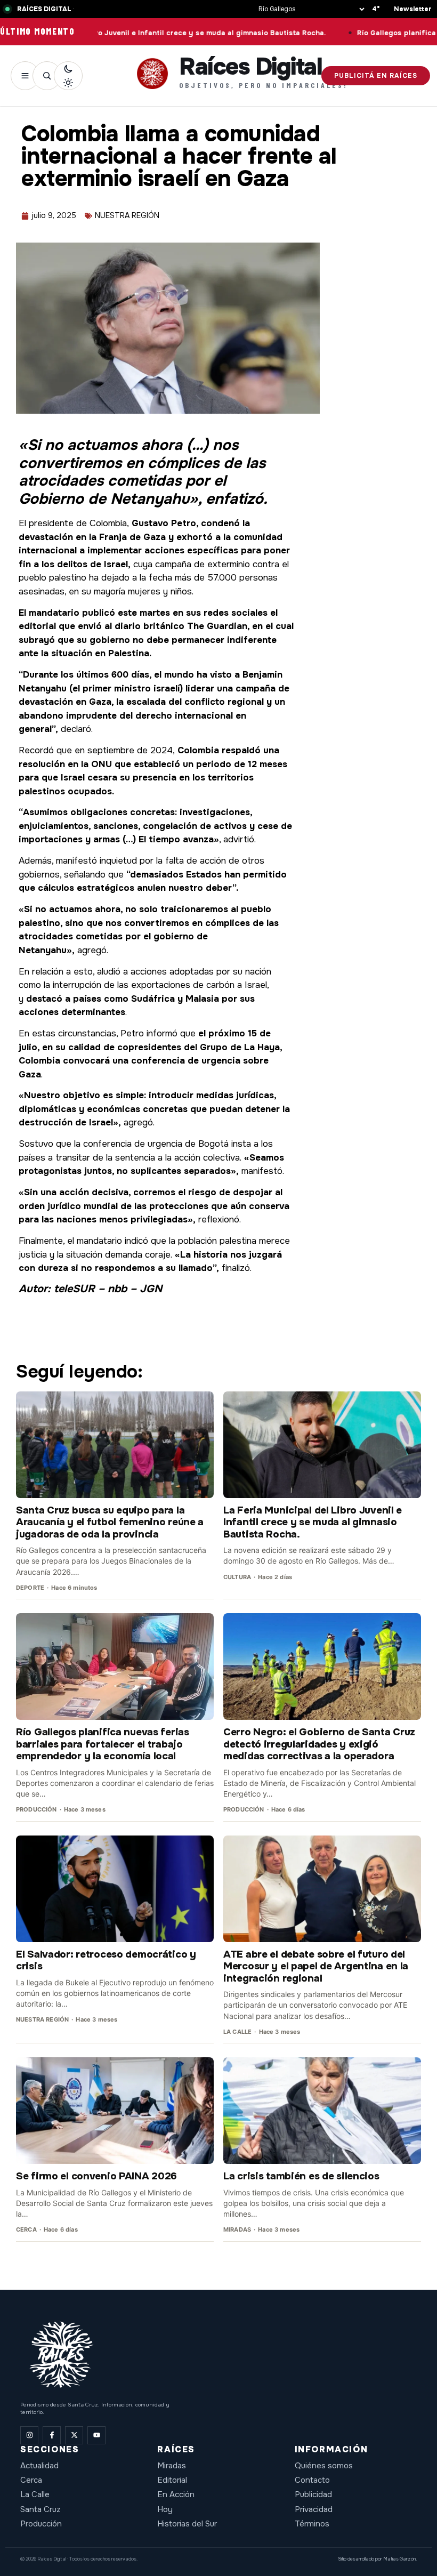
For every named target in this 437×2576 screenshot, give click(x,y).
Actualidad (39, 2466)
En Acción (176, 2494)
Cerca (31, 2480)
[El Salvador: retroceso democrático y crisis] (115, 1889)
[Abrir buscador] (47, 76)
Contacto (312, 2480)
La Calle (35, 2494)
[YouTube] (96, 2435)
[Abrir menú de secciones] (25, 76)
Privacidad (314, 2509)
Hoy (165, 2509)
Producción (41, 2524)
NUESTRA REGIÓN (127, 215)
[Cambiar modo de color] (68, 76)
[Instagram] (29, 2435)
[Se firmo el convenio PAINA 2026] (115, 2111)
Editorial (172, 2480)
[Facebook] (52, 2435)
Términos (312, 2524)
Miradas (172, 2466)
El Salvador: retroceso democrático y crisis (106, 1960)
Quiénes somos (324, 2466)
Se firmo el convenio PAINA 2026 (96, 2176)
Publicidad (313, 2494)
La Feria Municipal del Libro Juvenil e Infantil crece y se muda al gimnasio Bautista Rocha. (313, 1522)
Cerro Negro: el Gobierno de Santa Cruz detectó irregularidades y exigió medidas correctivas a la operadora (319, 1744)
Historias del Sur (187, 2524)
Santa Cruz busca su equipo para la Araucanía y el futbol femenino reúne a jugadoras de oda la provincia (110, 1522)
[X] (74, 2435)
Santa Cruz (41, 2509)
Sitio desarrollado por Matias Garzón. (377, 2559)
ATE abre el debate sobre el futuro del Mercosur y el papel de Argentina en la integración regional (316, 1966)
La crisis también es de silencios (301, 2176)
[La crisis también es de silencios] (322, 2111)
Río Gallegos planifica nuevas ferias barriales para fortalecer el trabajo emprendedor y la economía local (103, 1744)
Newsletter (413, 9)
